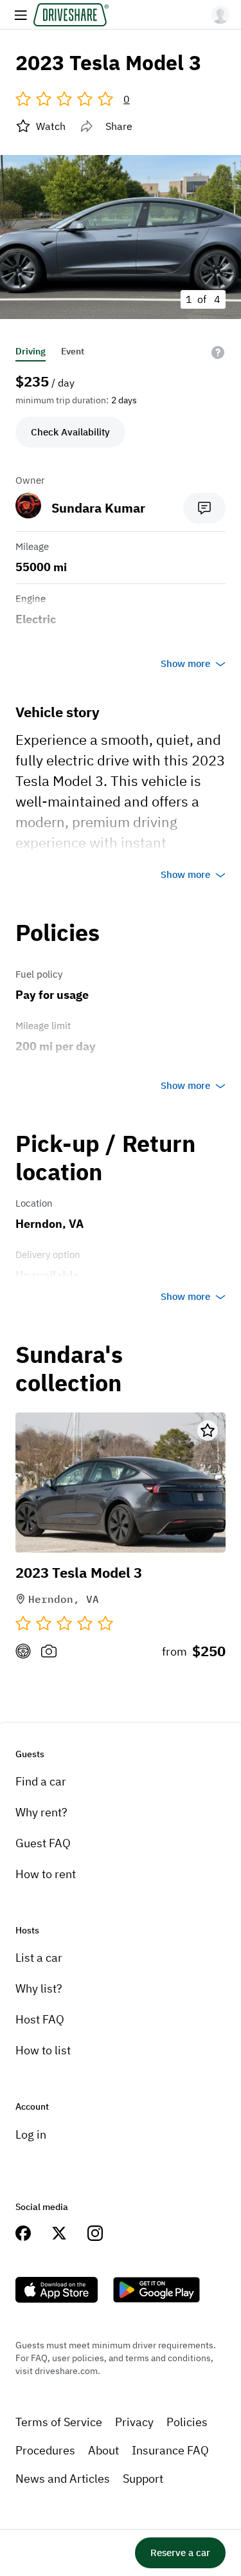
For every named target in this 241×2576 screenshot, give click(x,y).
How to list (43, 2050)
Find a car (41, 1781)
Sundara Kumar (98, 508)
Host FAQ (40, 2019)
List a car (39, 1958)
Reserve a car (180, 2553)
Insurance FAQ (170, 2450)
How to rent (46, 1874)
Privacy (134, 2422)
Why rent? (41, 1812)
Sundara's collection (69, 1369)
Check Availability (70, 432)
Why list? (39, 1988)
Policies (187, 2422)
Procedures (45, 2450)
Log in (31, 2134)
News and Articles (63, 2479)
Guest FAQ (43, 1843)
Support (143, 2479)
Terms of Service (59, 2422)
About (103, 2450)
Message (204, 508)
